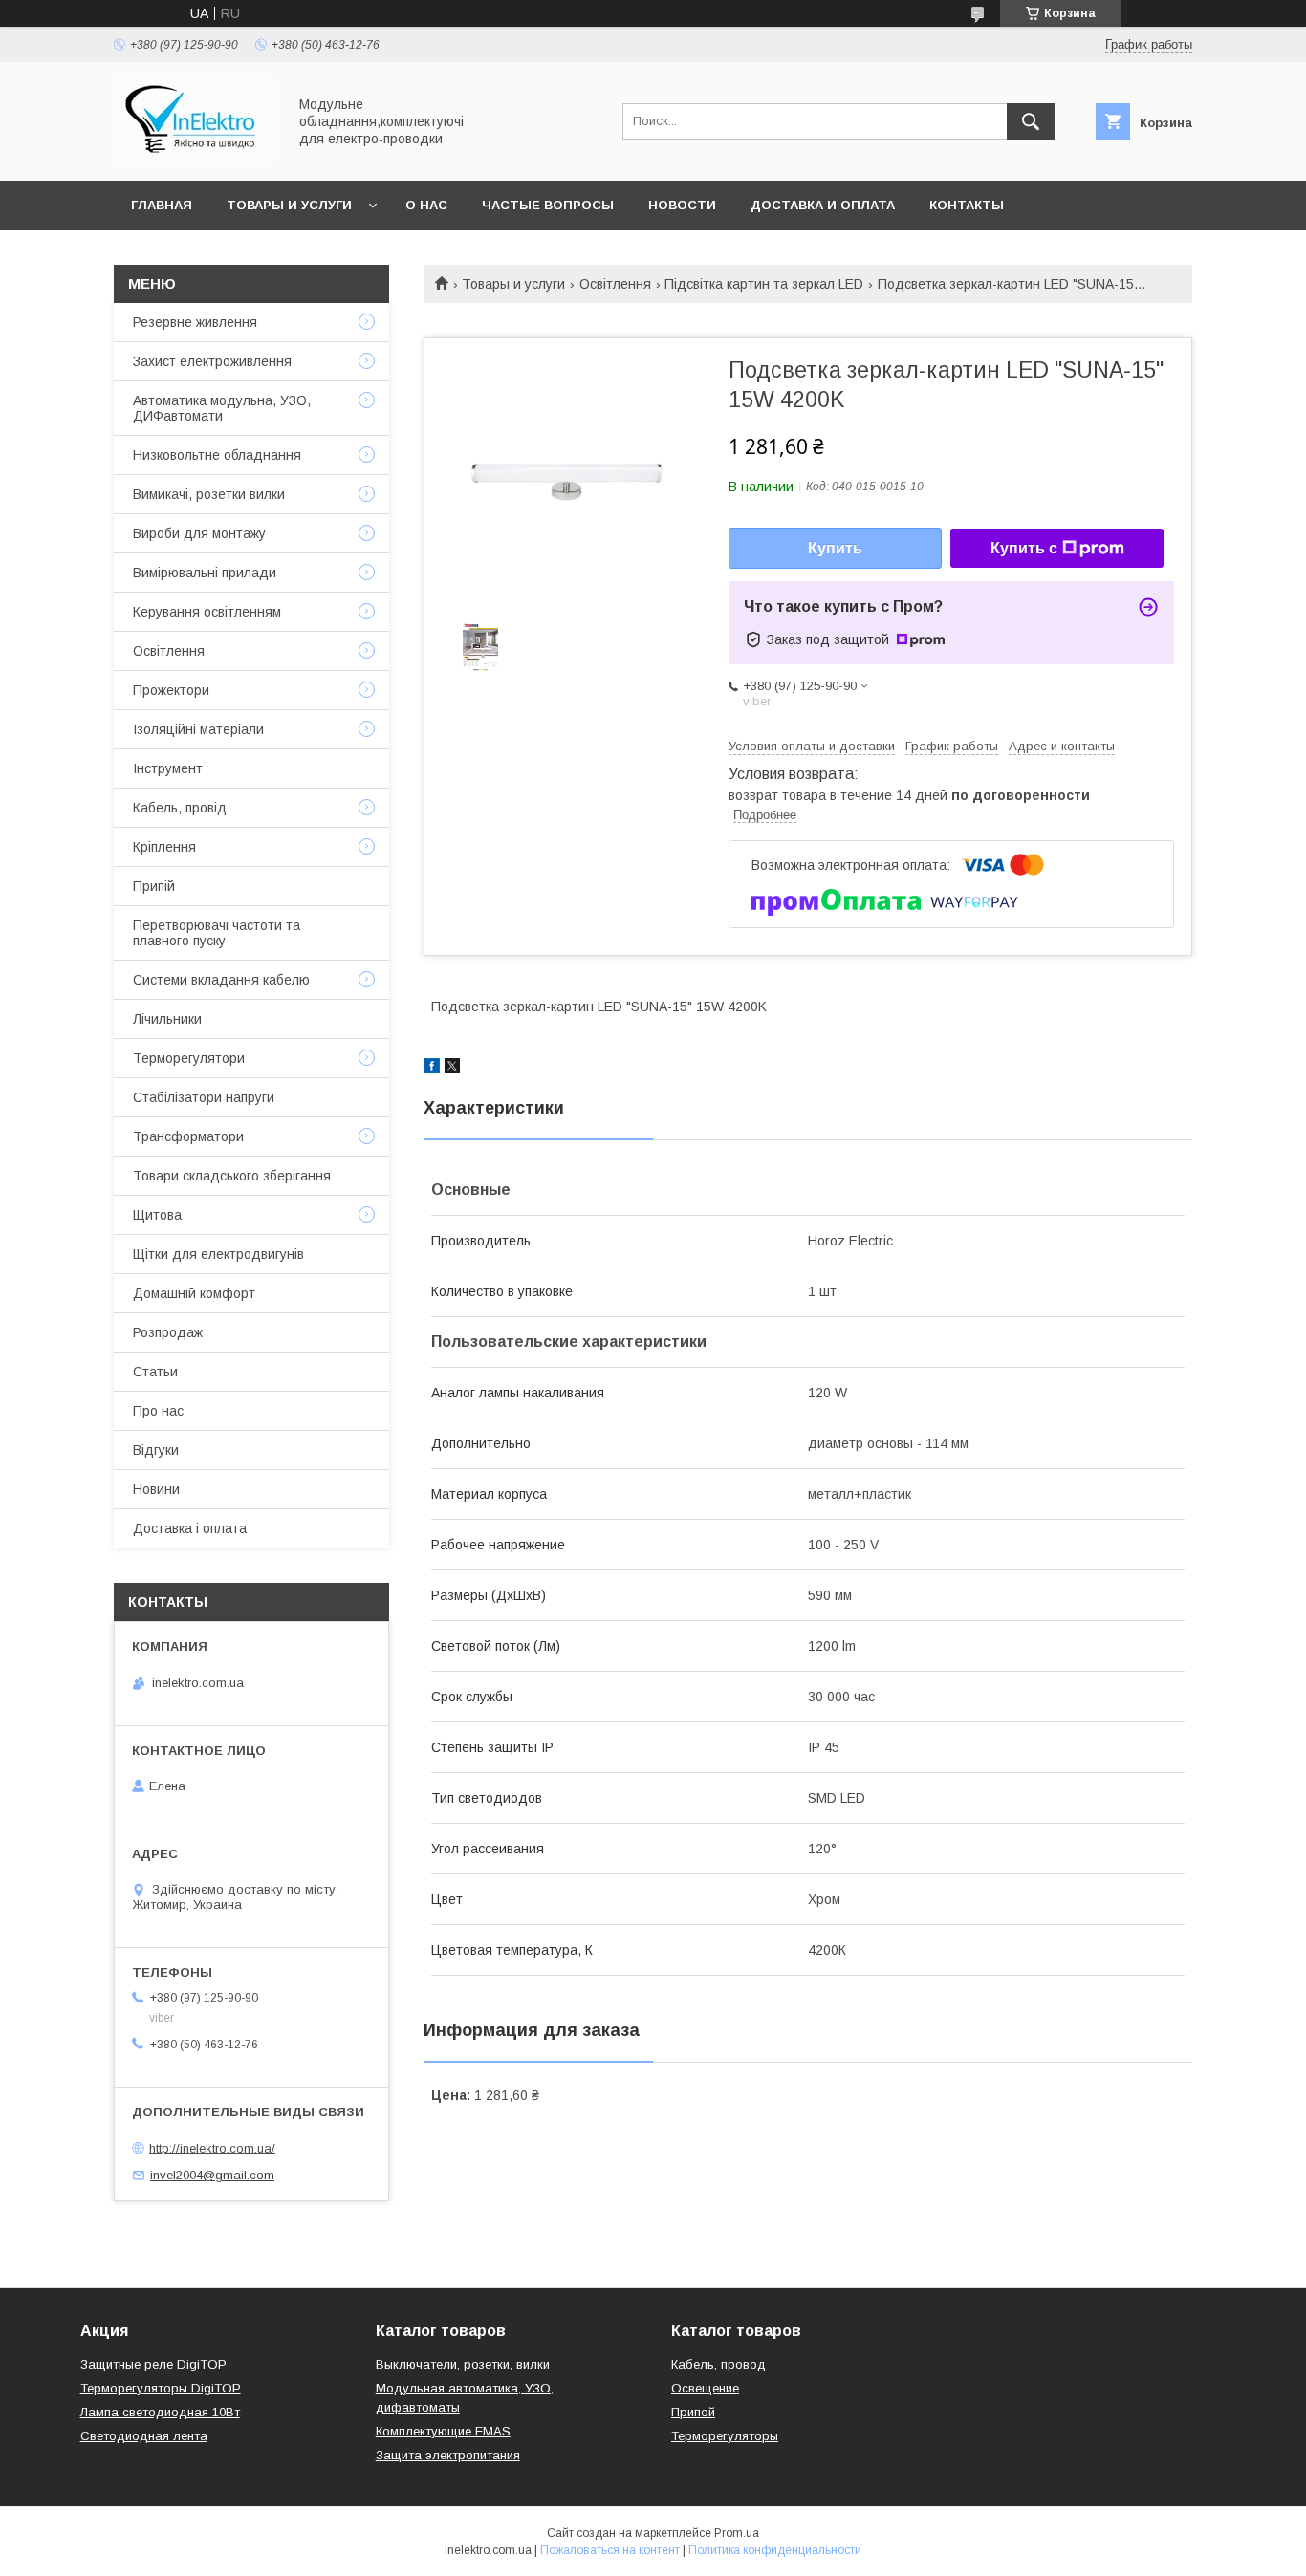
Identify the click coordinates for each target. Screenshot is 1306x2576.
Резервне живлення (195, 322)
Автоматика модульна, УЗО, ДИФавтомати (222, 408)
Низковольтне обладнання (217, 455)
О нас (426, 205)
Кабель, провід (180, 808)
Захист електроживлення (212, 361)
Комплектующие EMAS (443, 2431)
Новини (156, 1489)
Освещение (705, 2388)
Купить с (1024, 548)
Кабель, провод (718, 2364)
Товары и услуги (289, 205)
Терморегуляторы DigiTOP (161, 2388)
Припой (693, 2412)
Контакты (967, 205)
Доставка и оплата (823, 205)
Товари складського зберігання (232, 1176)
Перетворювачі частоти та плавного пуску (217, 933)
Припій (154, 886)
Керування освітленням (207, 612)
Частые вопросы (548, 205)
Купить (835, 548)
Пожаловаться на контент (610, 2550)
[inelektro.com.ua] (195, 156)
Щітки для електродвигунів (218, 1254)
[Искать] (1031, 121)
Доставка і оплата (190, 1528)
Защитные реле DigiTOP (153, 2364)
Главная (162, 205)
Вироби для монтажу (199, 533)
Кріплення (164, 847)
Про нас (158, 1411)
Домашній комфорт (194, 1293)
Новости (682, 205)
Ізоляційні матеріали (198, 729)
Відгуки (156, 1450)
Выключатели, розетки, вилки (463, 2364)
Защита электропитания (448, 2455)
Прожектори (171, 690)
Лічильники (167, 1019)
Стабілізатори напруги (204, 1097)
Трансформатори (188, 1136)
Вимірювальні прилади (205, 573)
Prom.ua (737, 2533)
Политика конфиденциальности (775, 2550)
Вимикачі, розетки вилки (209, 494)
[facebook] (432, 1069)
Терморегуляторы (725, 2436)
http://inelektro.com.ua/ (212, 2147)
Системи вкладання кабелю (221, 980)
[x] (452, 1069)
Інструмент (168, 768)
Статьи (155, 1372)
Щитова (157, 1215)
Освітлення (615, 284)
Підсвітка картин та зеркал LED (764, 284)
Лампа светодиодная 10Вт (160, 2412)
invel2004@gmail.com (212, 2175)
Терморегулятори (189, 1058)
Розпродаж (168, 1332)
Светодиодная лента (144, 2436)
